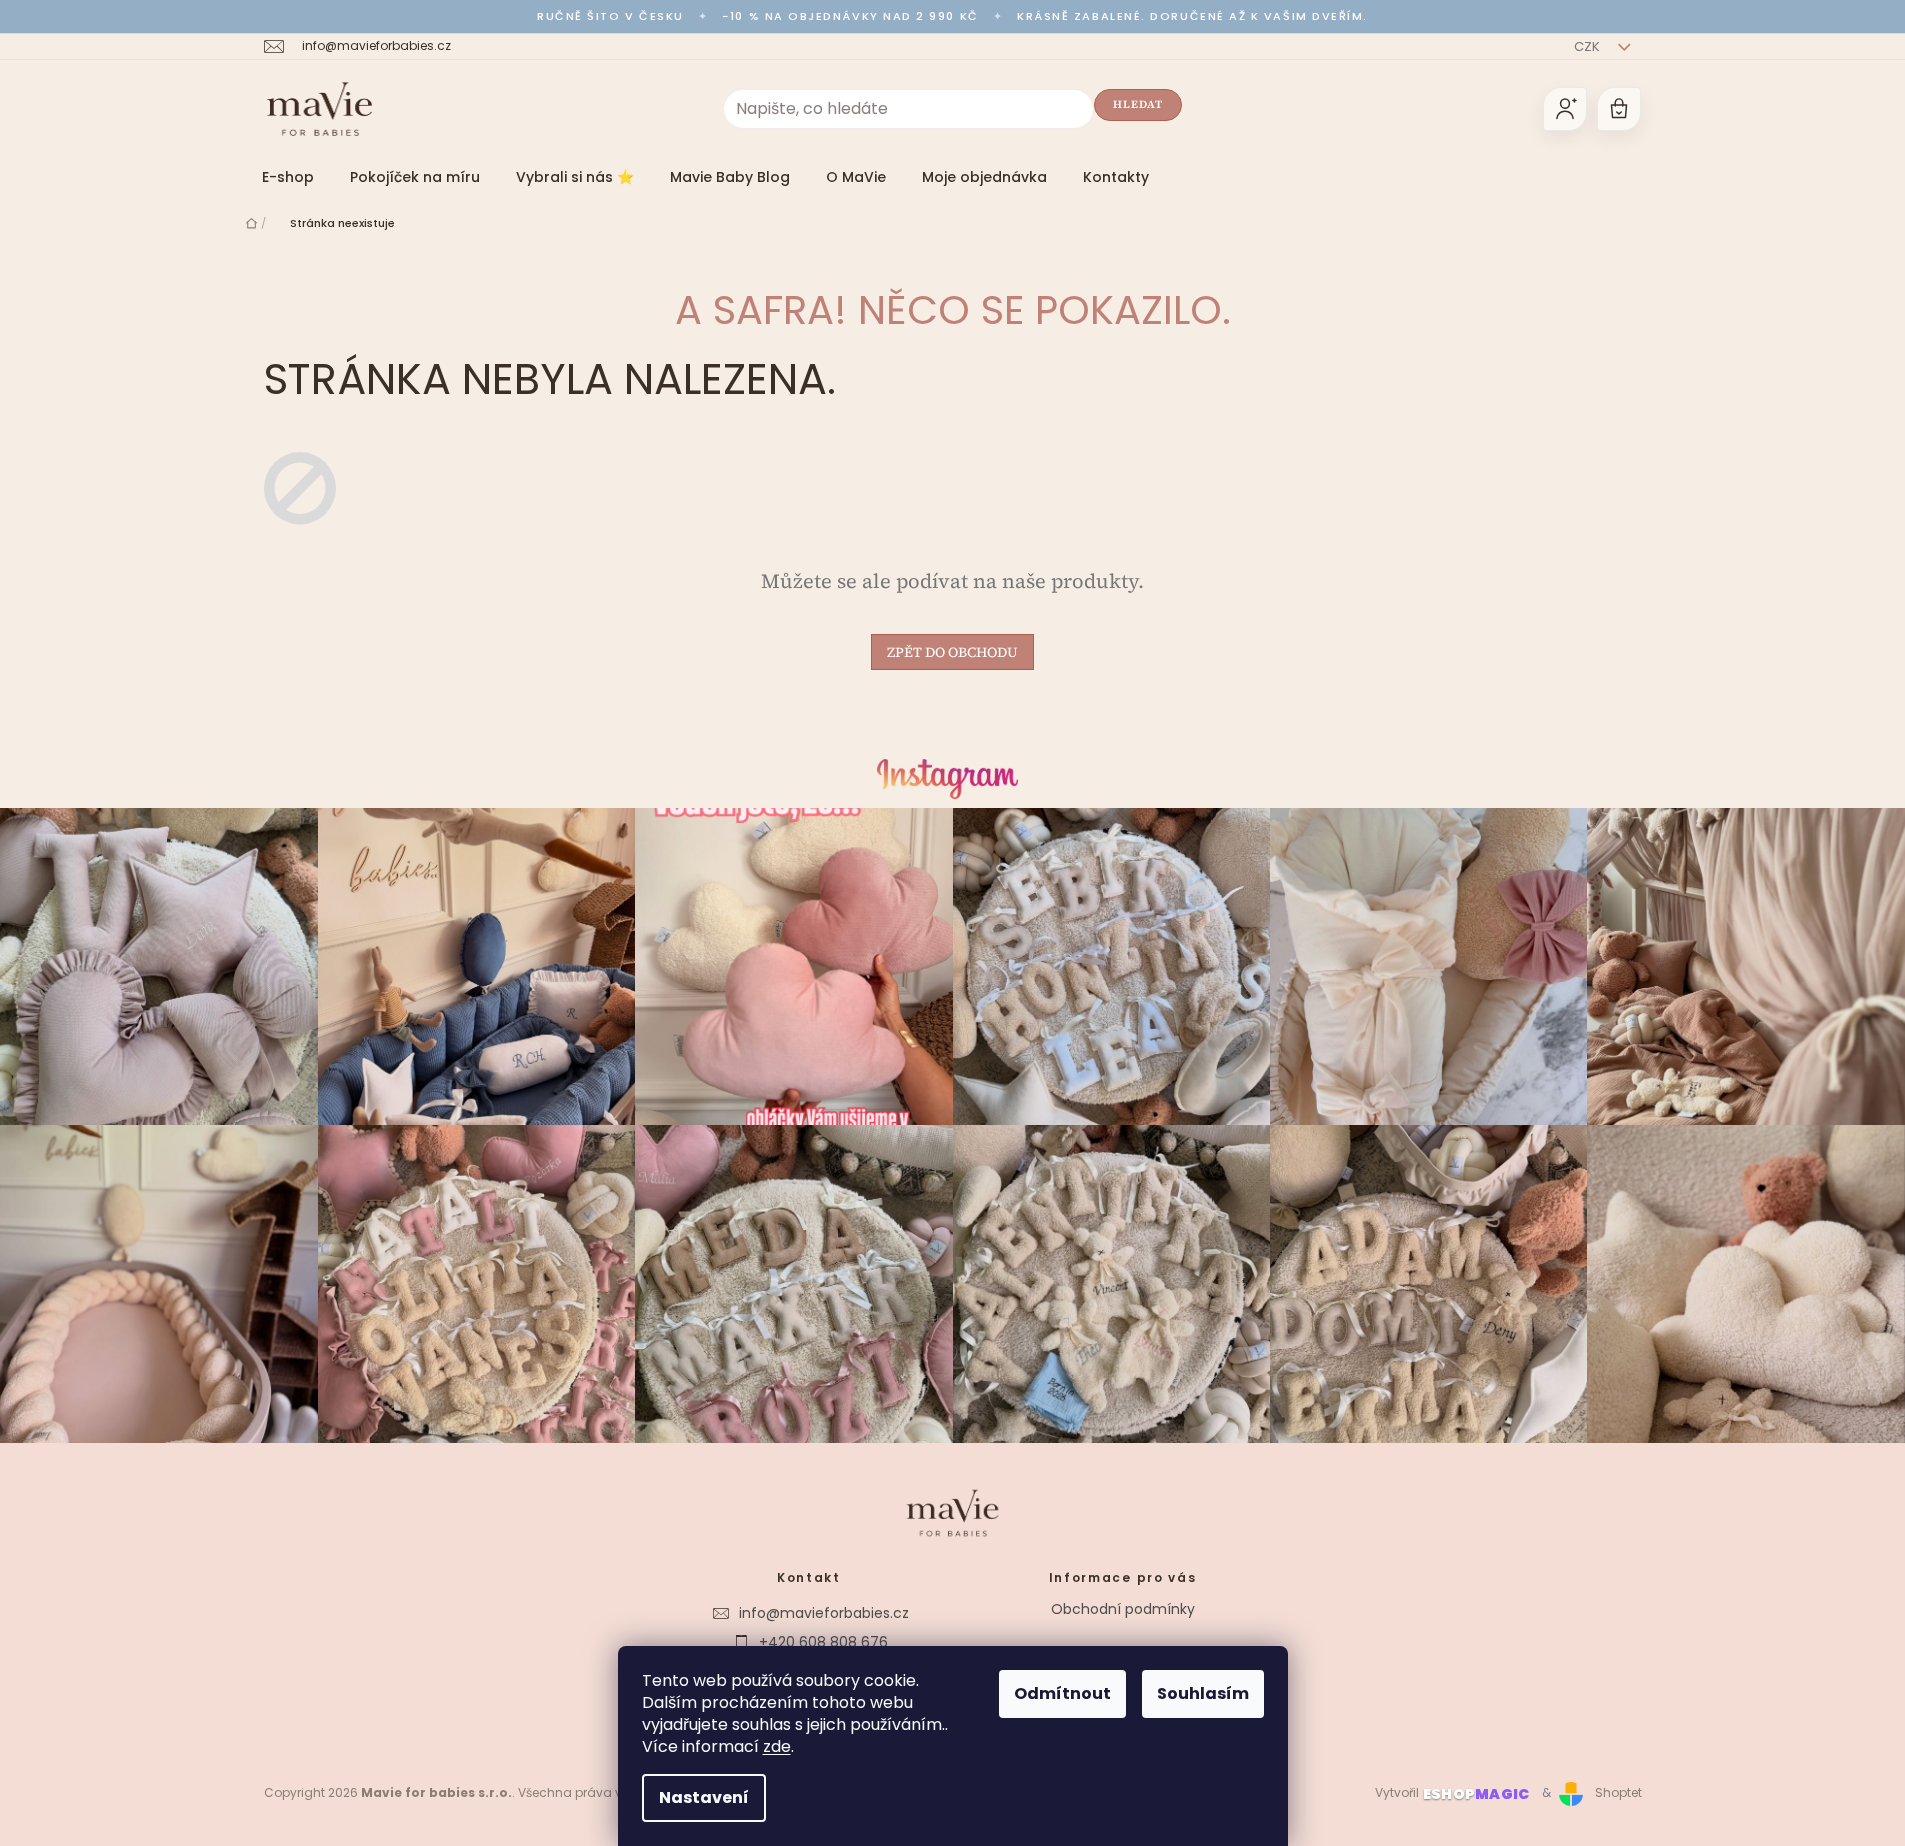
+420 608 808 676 (823, 1642)
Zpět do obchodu (952, 652)
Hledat (1138, 104)
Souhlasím (1203, 1693)
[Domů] (251, 223)
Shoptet (1618, 1792)
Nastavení (704, 1797)
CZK (1588, 46)
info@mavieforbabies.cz (824, 1613)
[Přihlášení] (1565, 109)
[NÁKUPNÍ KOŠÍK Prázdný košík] (1619, 109)
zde (777, 1746)
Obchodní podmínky (1123, 1609)
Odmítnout (1062, 1693)
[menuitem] (288, 177)
